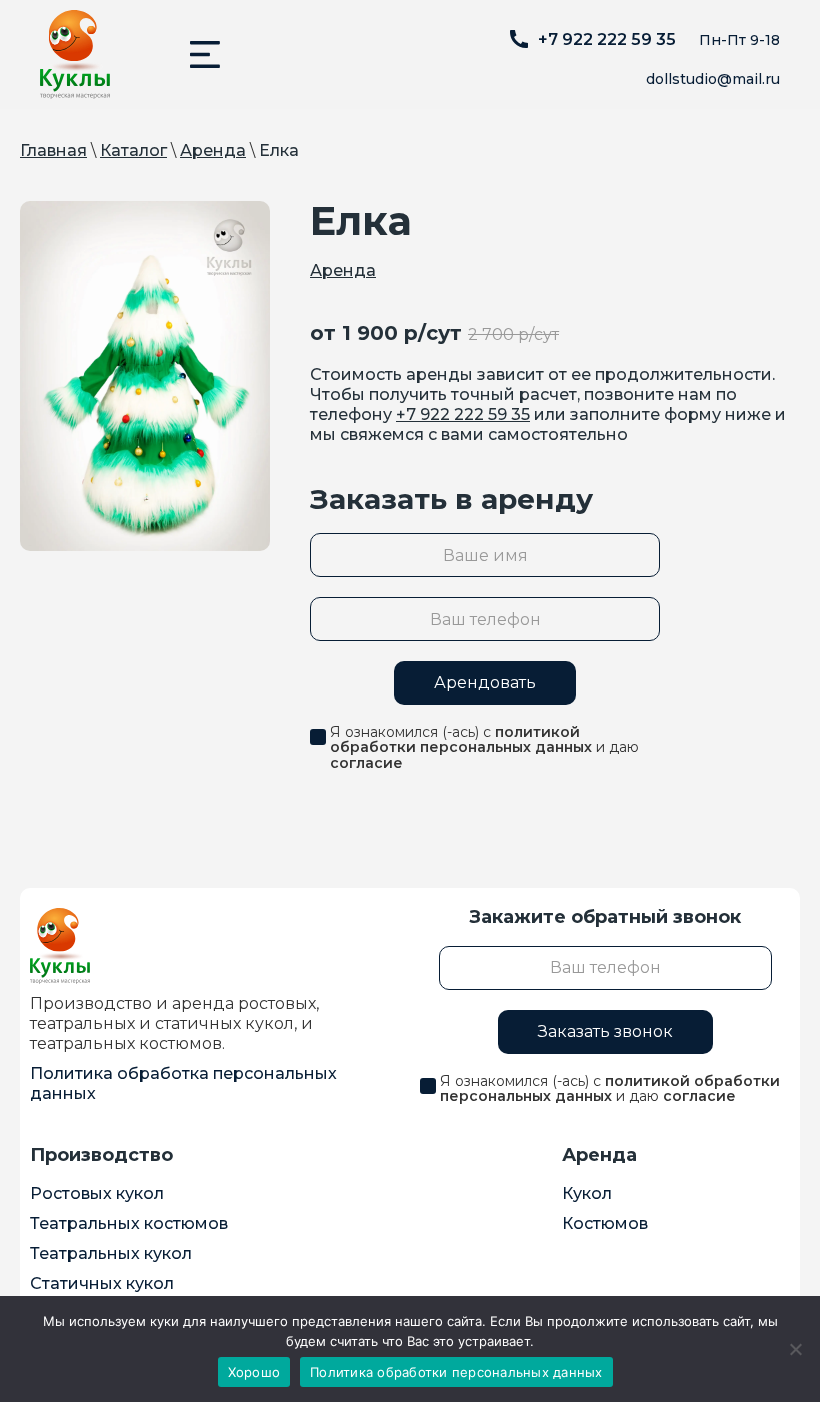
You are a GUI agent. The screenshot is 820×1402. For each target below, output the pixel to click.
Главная (53, 150)
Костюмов (605, 1223)
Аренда (213, 150)
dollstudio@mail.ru (713, 79)
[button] (205, 54)
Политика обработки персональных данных (456, 1372)
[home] (75, 54)
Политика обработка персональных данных (183, 1083)
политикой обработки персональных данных (461, 739)
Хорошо (254, 1372)
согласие (366, 763)
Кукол (587, 1193)
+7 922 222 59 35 (463, 414)
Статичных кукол (102, 1283)
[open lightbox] (145, 376)
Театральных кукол (111, 1253)
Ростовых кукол (97, 1193)
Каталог (133, 150)
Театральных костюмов (129, 1223)
